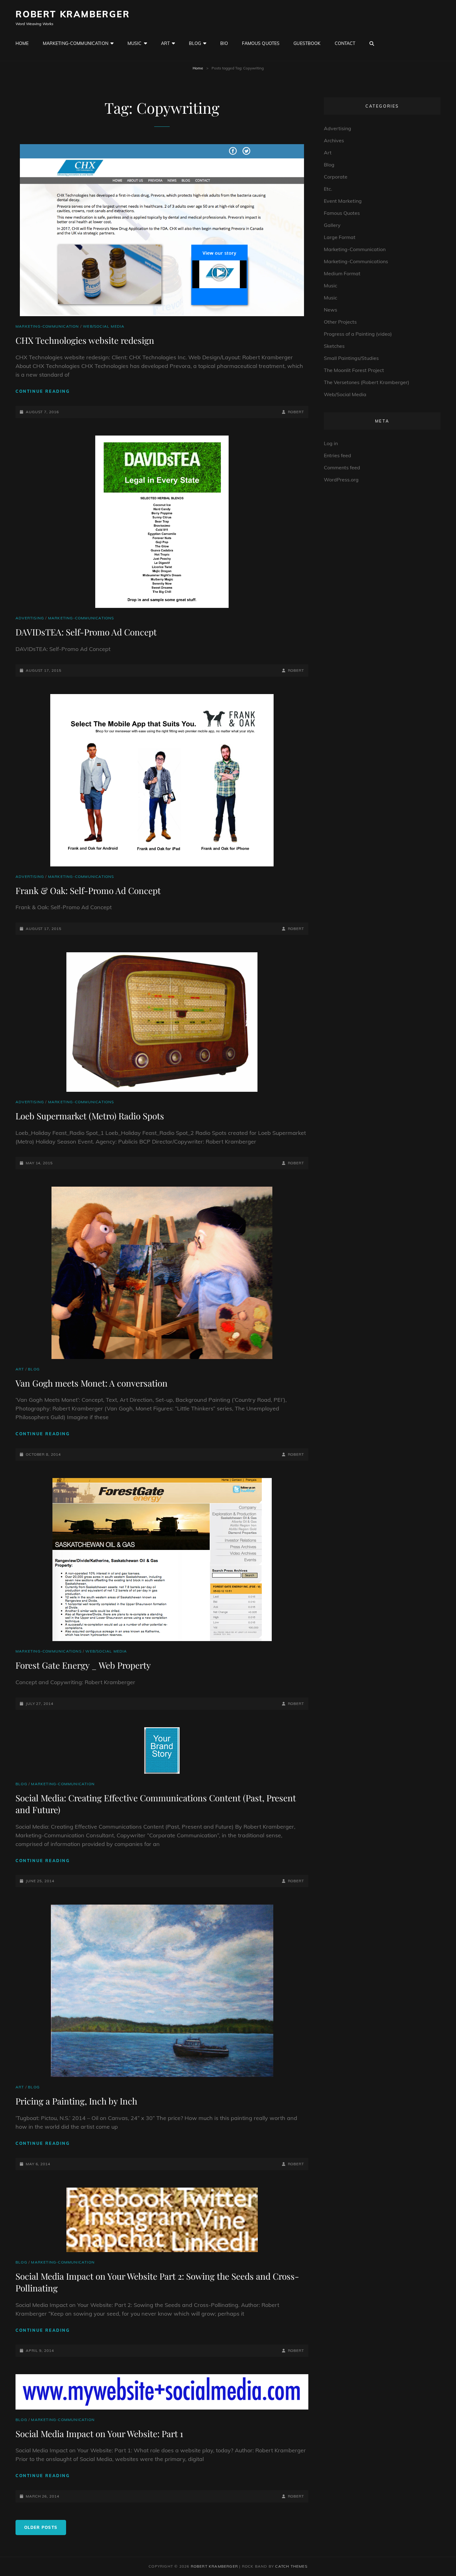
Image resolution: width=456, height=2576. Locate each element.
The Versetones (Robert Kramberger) (367, 382)
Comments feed (342, 467)
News (331, 310)
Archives (334, 140)
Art (165, 43)
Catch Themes (291, 2566)
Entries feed (338, 455)
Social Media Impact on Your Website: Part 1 (99, 2434)
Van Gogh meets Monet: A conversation (92, 1383)
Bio (224, 43)
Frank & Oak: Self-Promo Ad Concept (88, 890)
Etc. (328, 189)
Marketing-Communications (81, 618)
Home (22, 43)
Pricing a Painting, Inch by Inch (76, 2101)
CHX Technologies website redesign (85, 340)
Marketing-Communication (76, 43)
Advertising (30, 618)
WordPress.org (341, 480)
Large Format (340, 237)
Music (135, 43)
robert (296, 412)
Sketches (334, 346)
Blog (195, 43)
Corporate (336, 177)
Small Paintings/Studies (351, 358)
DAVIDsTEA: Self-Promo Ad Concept (86, 632)
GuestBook (307, 43)
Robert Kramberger (73, 14)
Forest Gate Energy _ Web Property (83, 1665)
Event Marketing (343, 201)
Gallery (332, 225)
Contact (345, 43)
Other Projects (340, 322)
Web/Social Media (104, 326)
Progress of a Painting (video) (358, 334)
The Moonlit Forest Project (354, 370)
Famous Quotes (261, 43)
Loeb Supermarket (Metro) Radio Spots (90, 1116)
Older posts (41, 2527)
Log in (331, 443)
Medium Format (342, 273)
